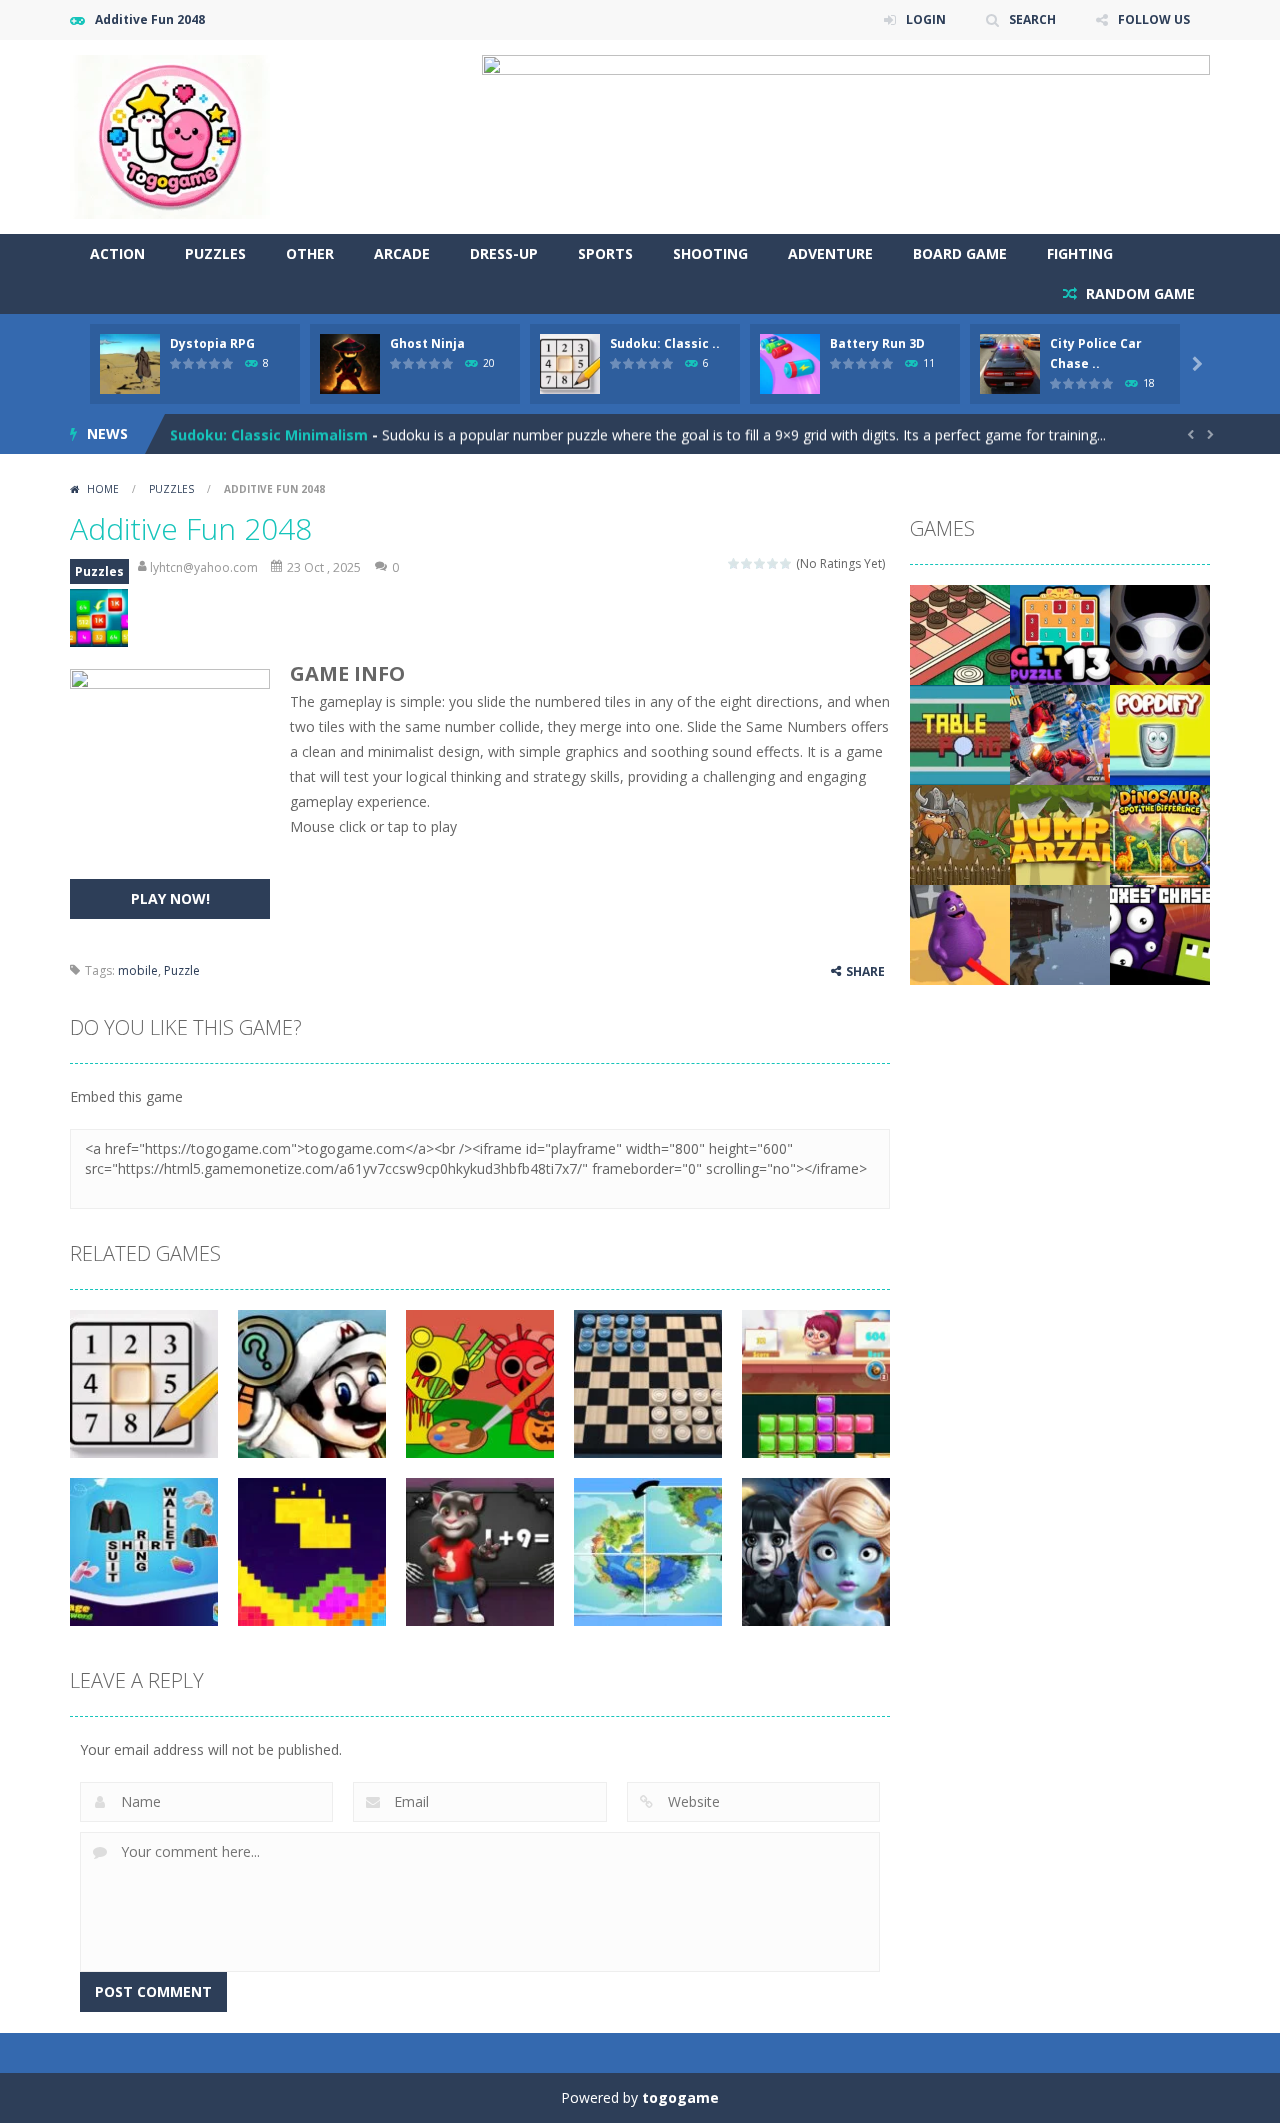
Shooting (710, 253)
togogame (680, 2097)
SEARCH (1032, 19)
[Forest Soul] (1160, 633)
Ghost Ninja (427, 343)
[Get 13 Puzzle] (1060, 633)
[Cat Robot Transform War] (1060, 733)
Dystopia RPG (212, 343)
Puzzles (215, 253)
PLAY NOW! (170, 898)
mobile (138, 970)
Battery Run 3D (877, 343)
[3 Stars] (760, 563)
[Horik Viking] (960, 833)
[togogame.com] (170, 135)
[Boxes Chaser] (1160, 933)
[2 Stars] (747, 563)
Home (103, 489)
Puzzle (182, 970)
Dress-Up (504, 253)
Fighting (1080, 253)
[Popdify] (1160, 733)
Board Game (960, 253)
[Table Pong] (960, 733)
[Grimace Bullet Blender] (960, 933)
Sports (605, 253)
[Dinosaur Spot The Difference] (1160, 833)
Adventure (830, 253)
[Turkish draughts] (960, 633)
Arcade (402, 253)
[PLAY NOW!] (130, 362)
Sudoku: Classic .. (665, 343)
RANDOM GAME (1138, 293)
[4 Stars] (773, 563)
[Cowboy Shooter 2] (1060, 933)
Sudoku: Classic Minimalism (269, 433)
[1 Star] (734, 563)
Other (310, 253)
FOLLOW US (1154, 19)
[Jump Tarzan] (1060, 833)
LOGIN (926, 19)
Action (117, 253)
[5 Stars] (786, 563)
